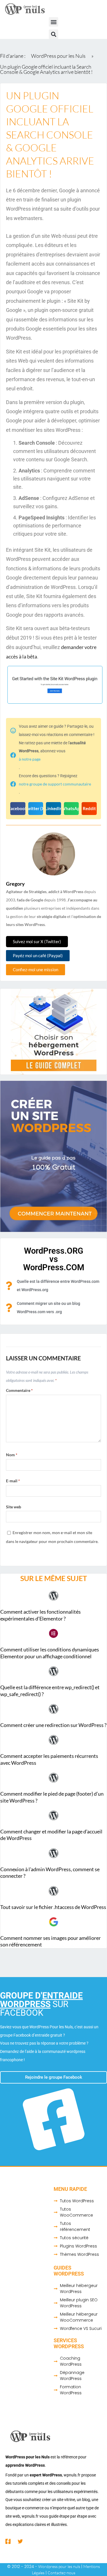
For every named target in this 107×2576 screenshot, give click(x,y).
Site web (14, 1507)
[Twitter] (20, 2541)
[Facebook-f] (8, 2541)
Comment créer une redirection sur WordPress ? (53, 1725)
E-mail (13, 1481)
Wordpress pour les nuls (59, 2566)
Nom (12, 1455)
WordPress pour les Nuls (58, 56)
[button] (53, 22)
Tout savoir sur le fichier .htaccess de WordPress (53, 1907)
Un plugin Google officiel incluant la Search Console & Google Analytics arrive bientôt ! (46, 69)
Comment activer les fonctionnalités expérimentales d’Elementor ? (41, 1615)
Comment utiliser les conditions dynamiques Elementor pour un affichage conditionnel (50, 1653)
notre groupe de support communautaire (55, 784)
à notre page (30, 759)
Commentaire (19, 1390)
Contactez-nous (61, 2573)
